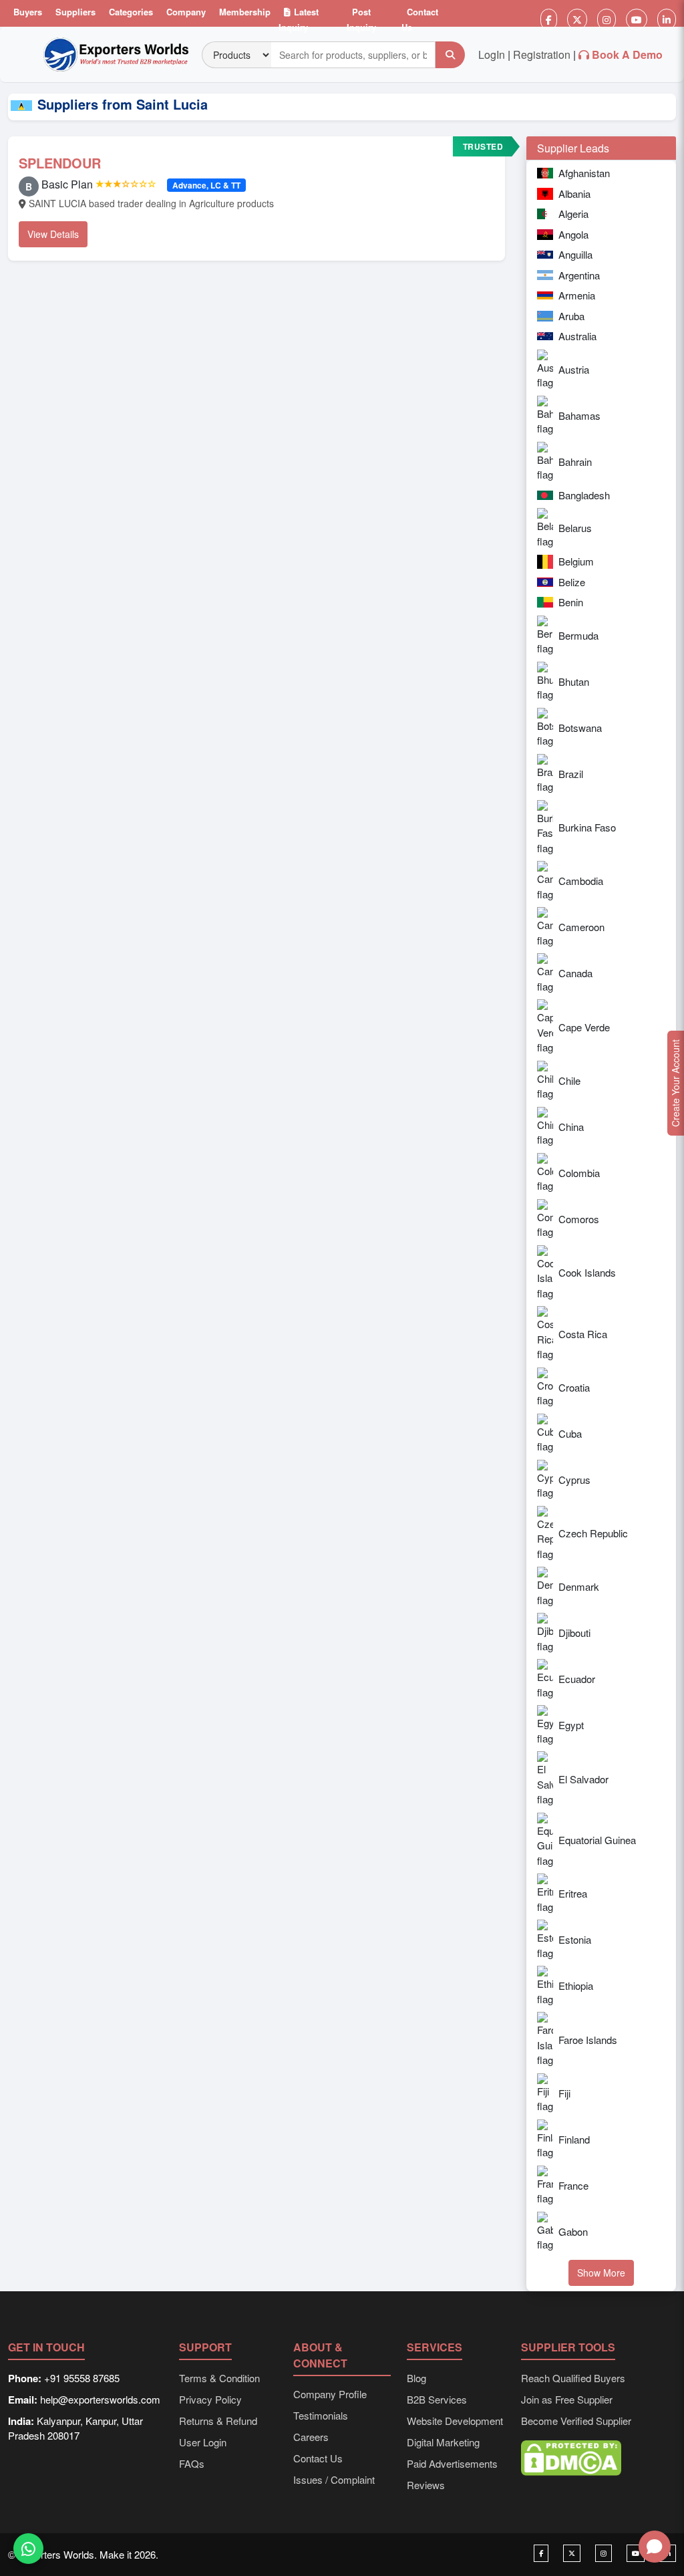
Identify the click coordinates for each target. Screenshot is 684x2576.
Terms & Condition (219, 2378)
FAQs (192, 2463)
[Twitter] (577, 19)
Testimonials (321, 2415)
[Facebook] (549, 19)
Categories (131, 12)
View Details (53, 234)
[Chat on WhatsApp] (28, 2547)
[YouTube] (637, 19)
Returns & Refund (218, 2421)
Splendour (60, 163)
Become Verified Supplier (576, 2421)
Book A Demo (627, 54)
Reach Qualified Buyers (573, 2378)
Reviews (426, 2485)
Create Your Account (675, 1083)
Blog (416, 2378)
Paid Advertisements (452, 2463)
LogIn (492, 54)
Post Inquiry (361, 19)
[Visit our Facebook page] (541, 2553)
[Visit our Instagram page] (604, 2553)
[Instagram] (607, 19)
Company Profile (330, 2394)
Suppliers (75, 12)
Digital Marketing (443, 2442)
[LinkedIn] (667, 19)
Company (186, 12)
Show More (601, 2273)
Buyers (28, 12)
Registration (542, 54)
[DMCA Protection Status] (571, 2457)
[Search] (450, 55)
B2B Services (437, 2399)
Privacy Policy (210, 2399)
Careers (311, 2437)
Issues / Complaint (334, 2479)
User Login (203, 2442)
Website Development (455, 2421)
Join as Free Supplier (567, 2399)
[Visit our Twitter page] (572, 2553)
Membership (245, 12)
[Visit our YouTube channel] (636, 2553)
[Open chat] (655, 2547)
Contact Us (420, 19)
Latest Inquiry (299, 19)
